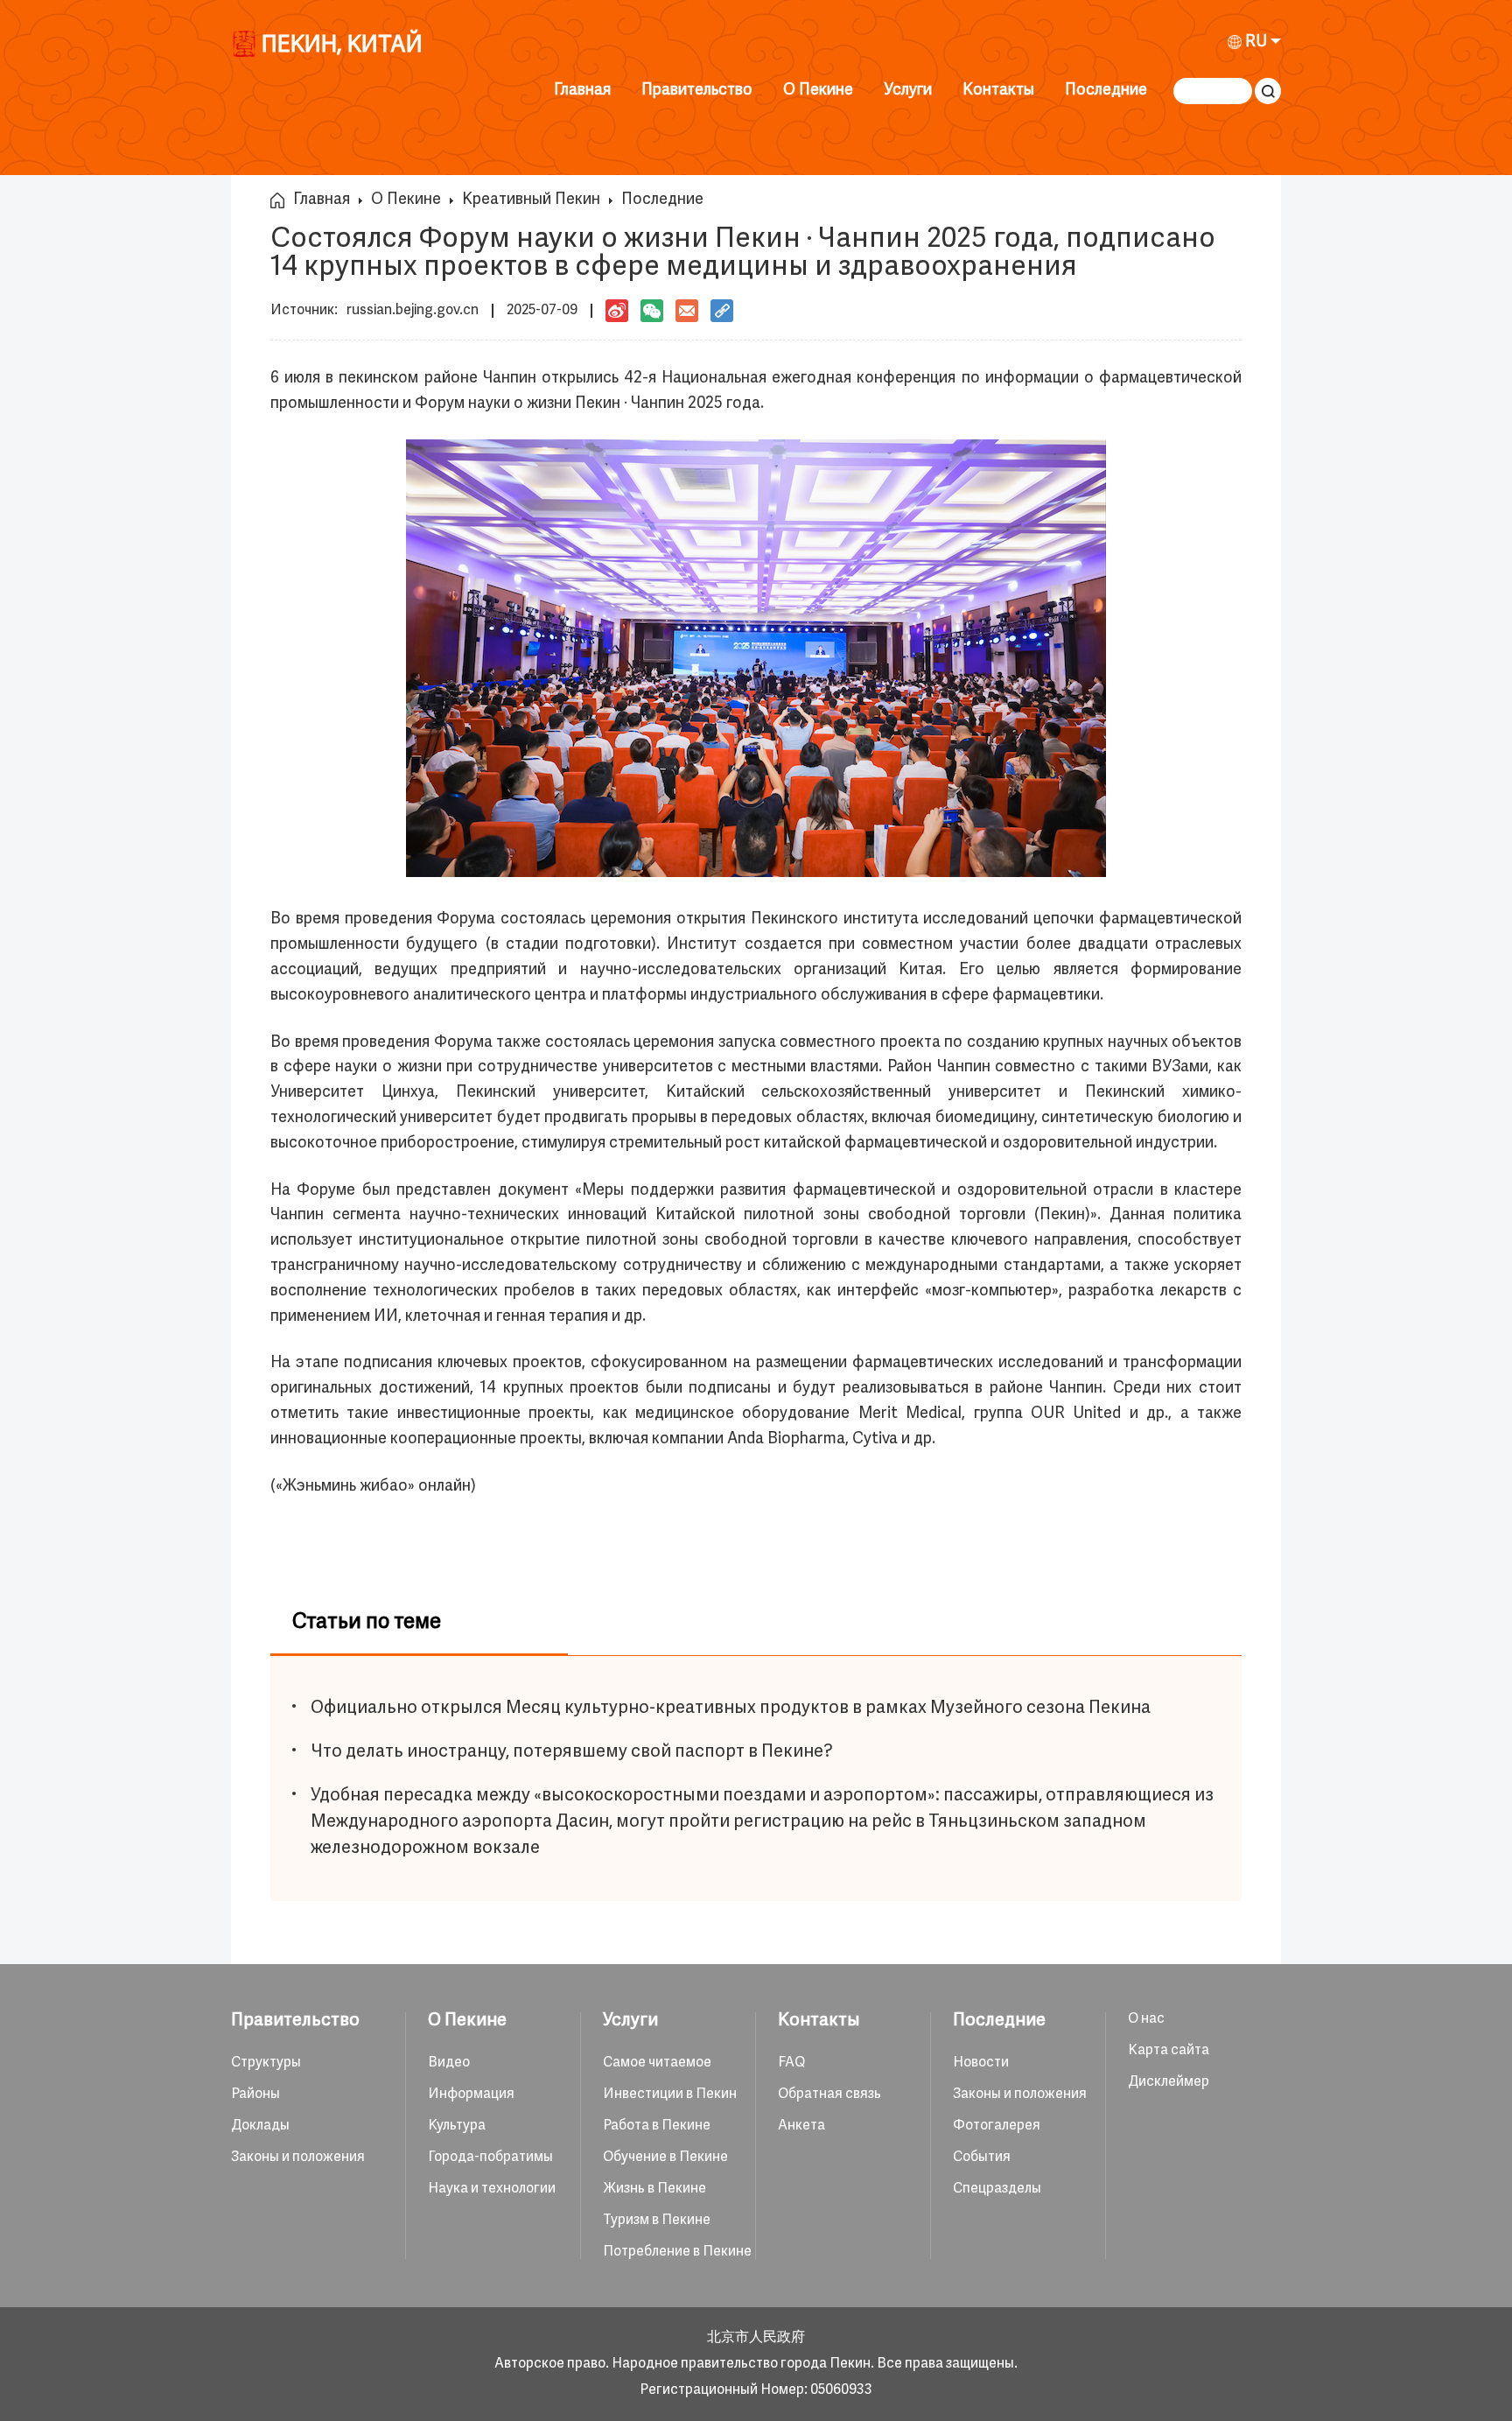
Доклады (260, 2126)
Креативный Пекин (531, 200)
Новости (981, 2063)
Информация (471, 2095)
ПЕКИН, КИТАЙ (342, 48)
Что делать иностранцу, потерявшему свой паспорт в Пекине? (572, 1752)
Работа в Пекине (657, 2126)
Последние (1106, 91)
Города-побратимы (490, 2158)
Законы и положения (298, 2158)
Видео (449, 2063)
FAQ (791, 2063)
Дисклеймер (1169, 2082)
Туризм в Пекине (657, 2221)
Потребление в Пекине (677, 2252)
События (982, 2158)
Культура (457, 2126)
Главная (582, 91)
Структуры (266, 2063)
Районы (255, 2095)
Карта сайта (1169, 2051)
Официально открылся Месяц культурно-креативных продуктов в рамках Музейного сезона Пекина (731, 1708)
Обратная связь (829, 2095)
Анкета (801, 2126)
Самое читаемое (657, 2063)
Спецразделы (997, 2189)
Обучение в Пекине (665, 2158)
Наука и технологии (492, 2189)
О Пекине (818, 91)
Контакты (998, 91)
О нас (1146, 2019)
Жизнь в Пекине (654, 2189)
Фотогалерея (997, 2126)
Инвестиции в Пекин (670, 2095)
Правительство (697, 91)
